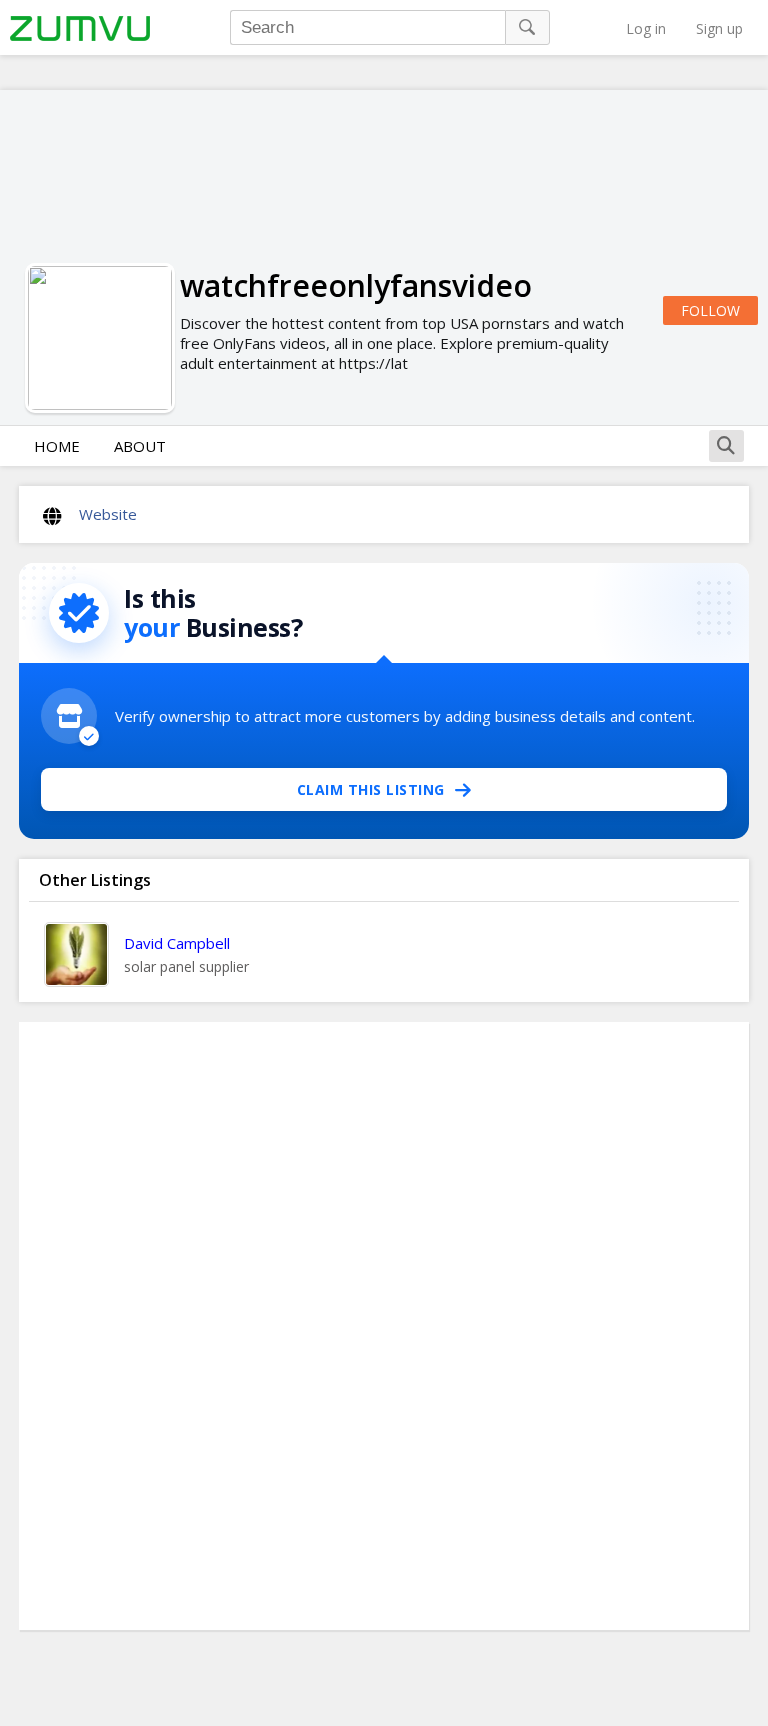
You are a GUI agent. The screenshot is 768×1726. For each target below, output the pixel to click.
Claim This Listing (371, 789)
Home (57, 446)
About (140, 446)
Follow (710, 310)
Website (108, 514)
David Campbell (177, 943)
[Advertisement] (384, 1326)
